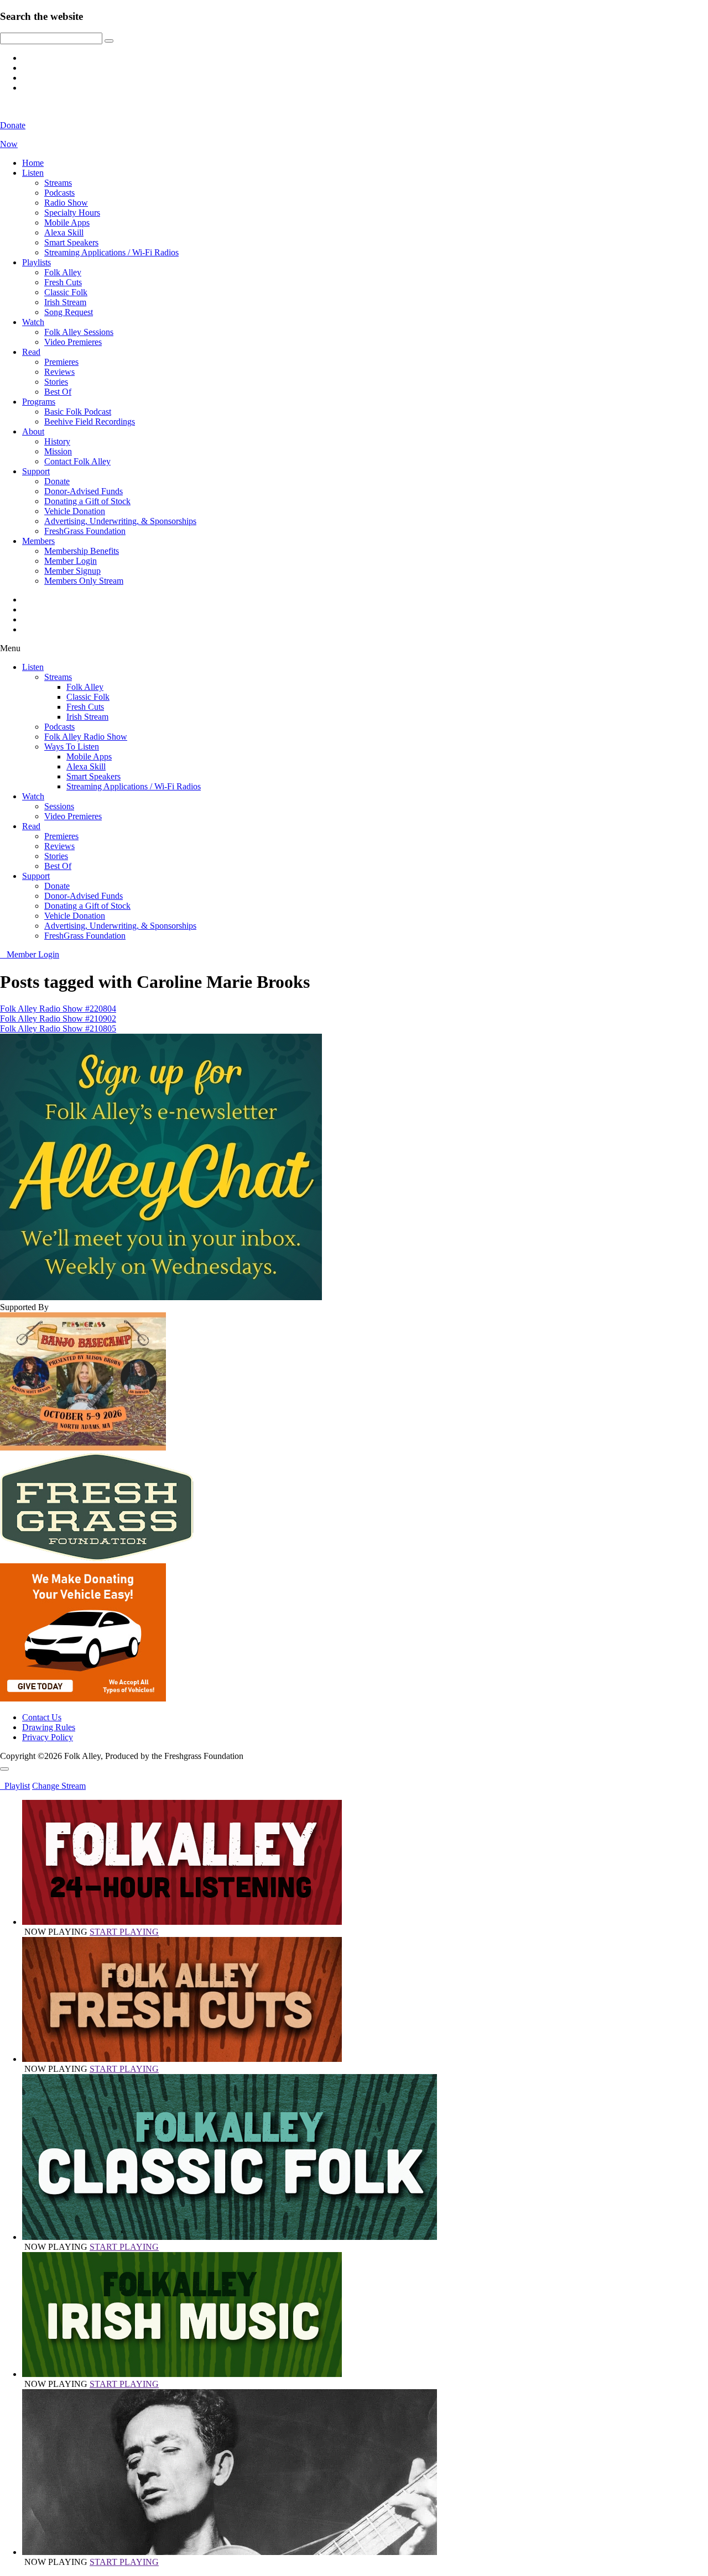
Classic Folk (66, 292)
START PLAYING (124, 1932)
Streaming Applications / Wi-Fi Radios (111, 252)
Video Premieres (73, 342)
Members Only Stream (84, 581)
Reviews (59, 372)
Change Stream (59, 1786)
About (33, 431)
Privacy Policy (48, 1737)
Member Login (71, 561)
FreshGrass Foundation (85, 531)
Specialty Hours (72, 213)
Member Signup (72, 571)
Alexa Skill (64, 232)
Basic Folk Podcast (78, 412)
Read (31, 352)
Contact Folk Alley (77, 461)
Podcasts (59, 193)
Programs (39, 402)
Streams (58, 183)
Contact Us (42, 1717)
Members (38, 541)
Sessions (59, 806)
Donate (57, 481)
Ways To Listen (72, 747)
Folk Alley (63, 272)
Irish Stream (65, 302)
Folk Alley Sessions (79, 332)
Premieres (61, 362)
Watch (33, 322)
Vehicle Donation (75, 511)
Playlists (37, 262)
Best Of (58, 392)
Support (36, 471)
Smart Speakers (71, 242)
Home (33, 163)
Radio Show (66, 203)
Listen (33, 173)
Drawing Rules (49, 1727)
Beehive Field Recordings (90, 422)
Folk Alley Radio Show (86, 737)
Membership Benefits (82, 551)
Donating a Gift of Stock (87, 501)
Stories (56, 382)
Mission (58, 451)
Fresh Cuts (63, 282)
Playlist (15, 1786)
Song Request (69, 312)
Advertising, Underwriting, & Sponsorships (120, 521)
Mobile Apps (67, 222)
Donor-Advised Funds (84, 491)
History (57, 441)
